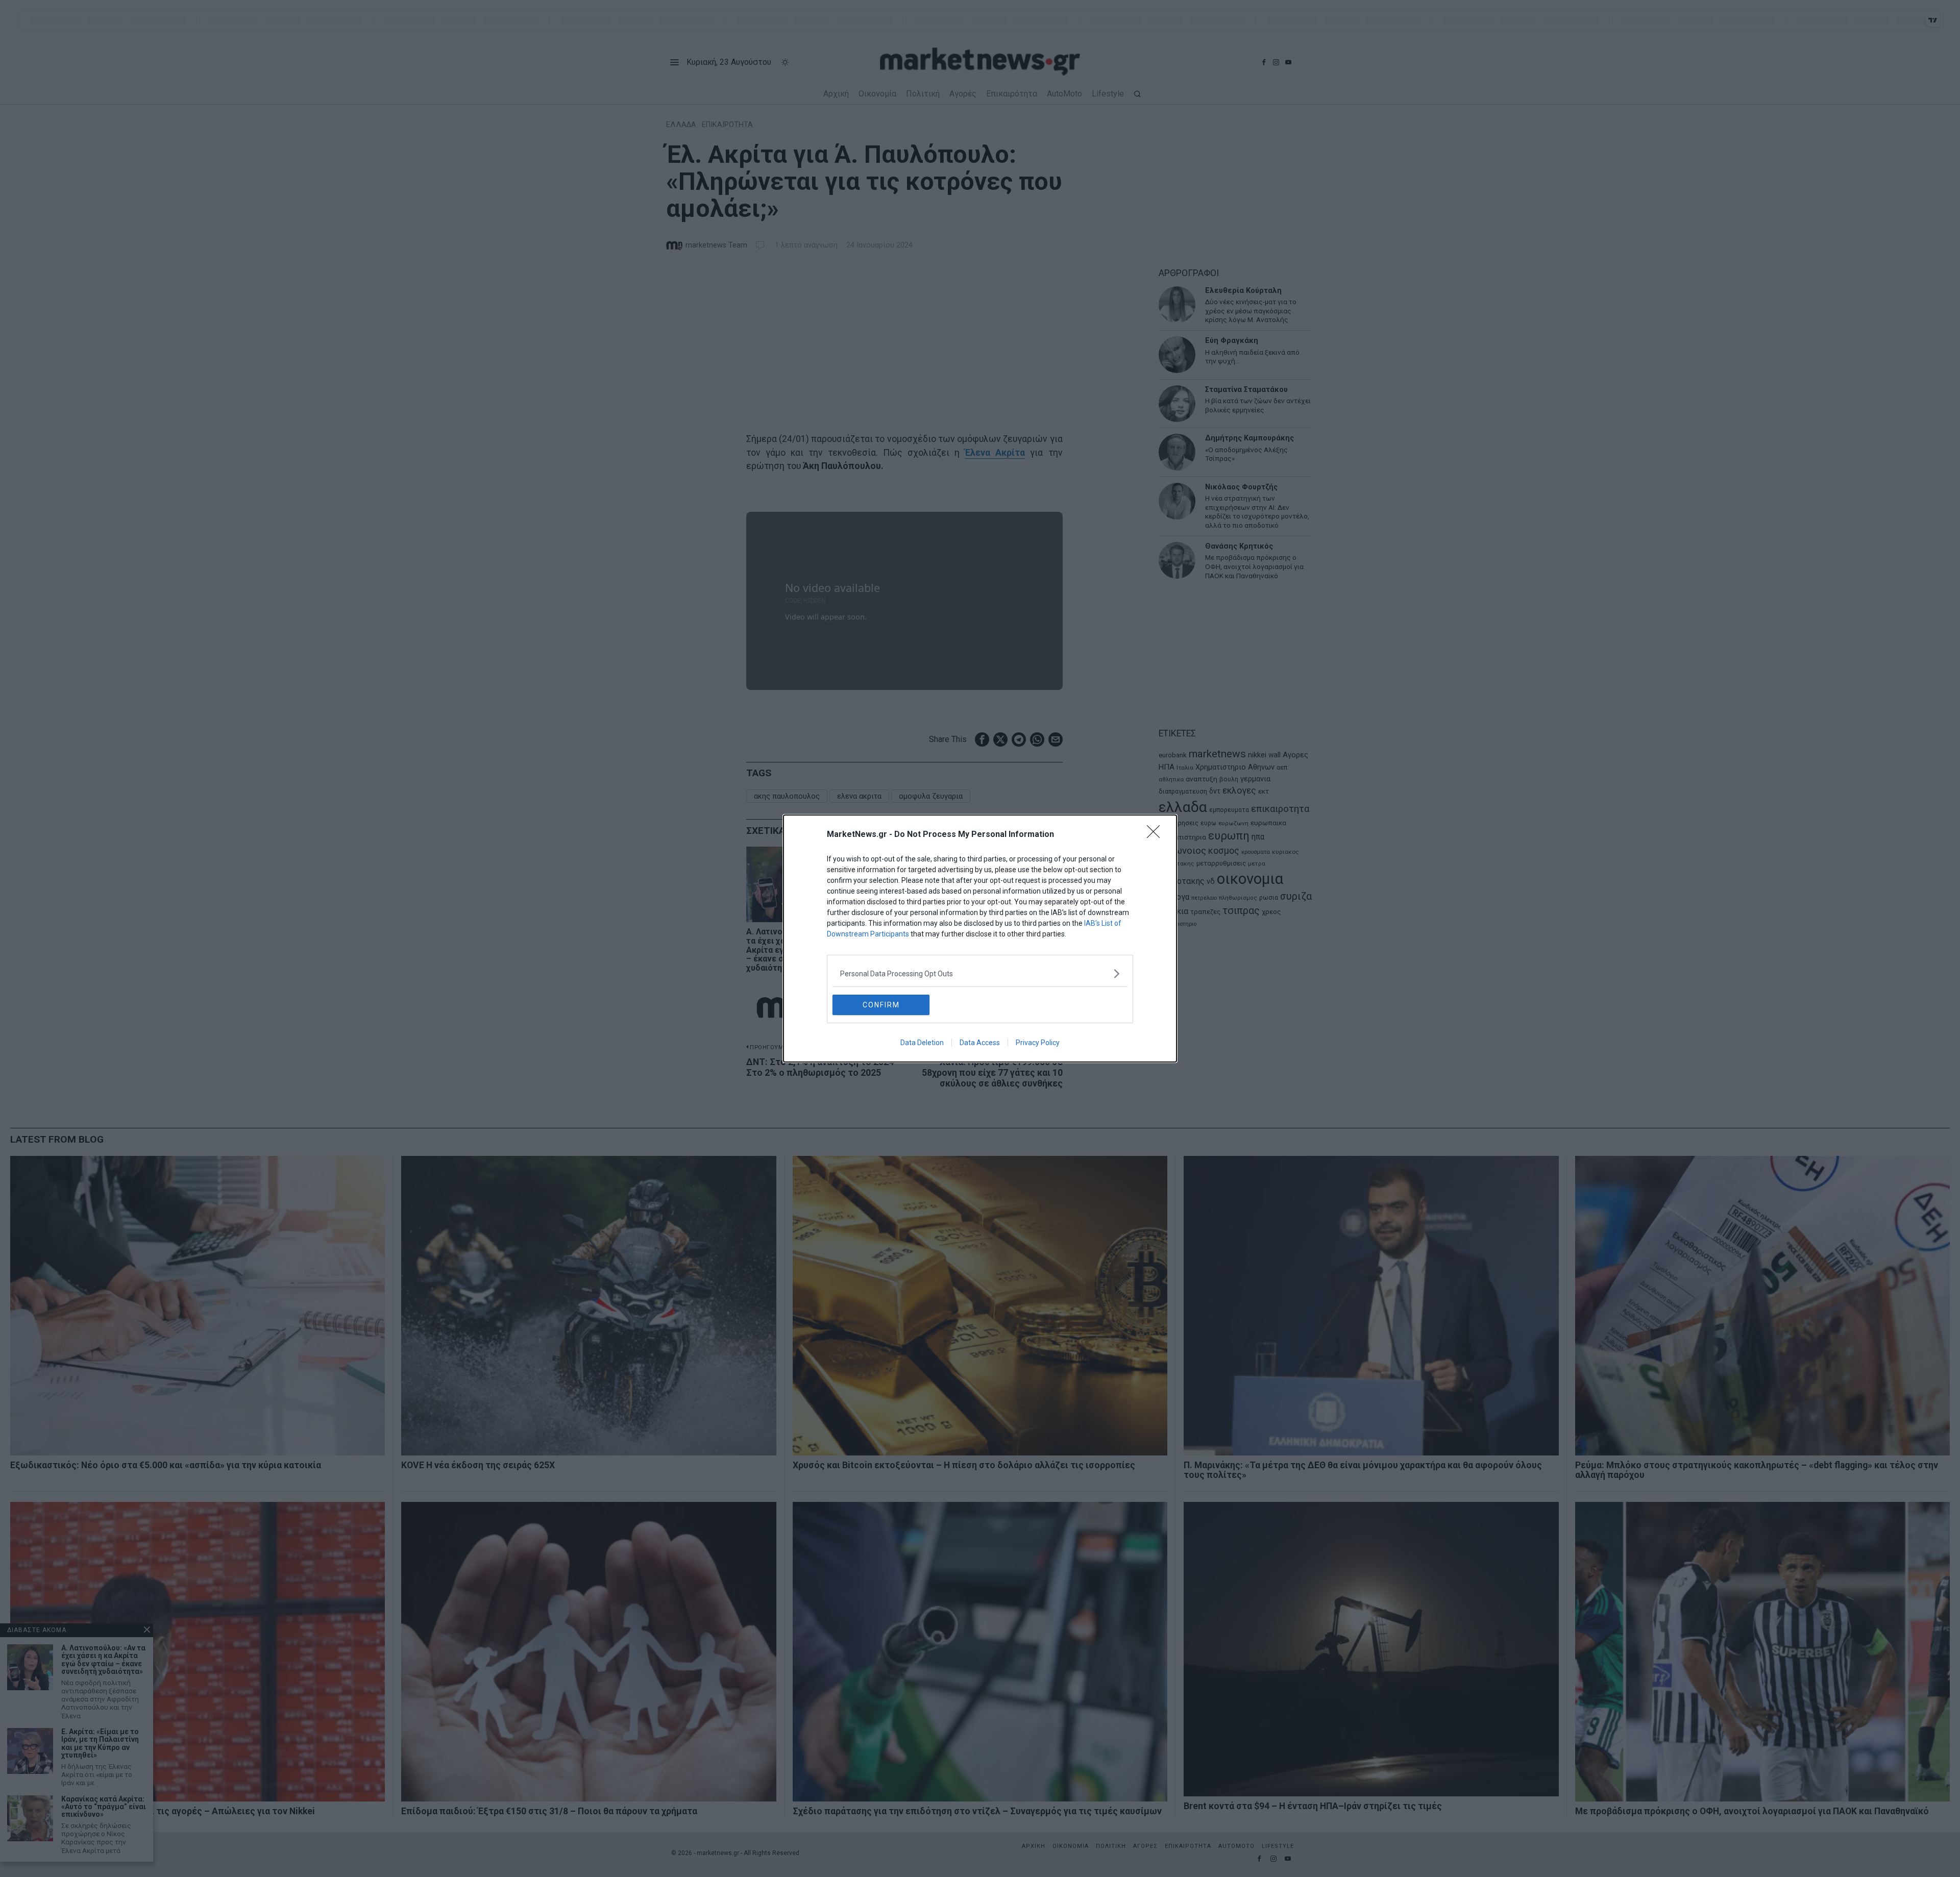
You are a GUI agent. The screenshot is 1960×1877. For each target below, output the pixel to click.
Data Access (980, 1043)
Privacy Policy (1038, 1043)
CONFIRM (881, 1005)
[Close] (1157, 835)
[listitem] (980, 973)
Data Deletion (922, 1043)
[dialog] (980, 938)
